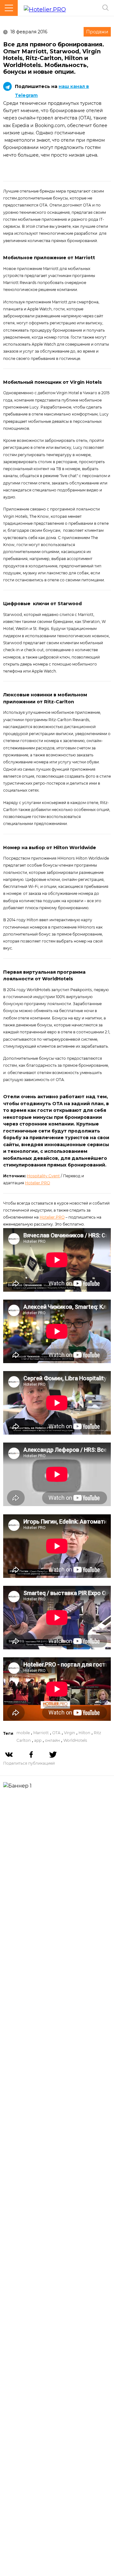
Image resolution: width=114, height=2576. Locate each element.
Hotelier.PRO (38, 1183)
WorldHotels (75, 1740)
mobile (23, 1733)
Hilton (84, 1733)
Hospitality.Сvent (43, 1176)
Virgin (70, 1733)
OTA (56, 1733)
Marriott (41, 1733)
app (38, 1740)
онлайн (52, 1740)
